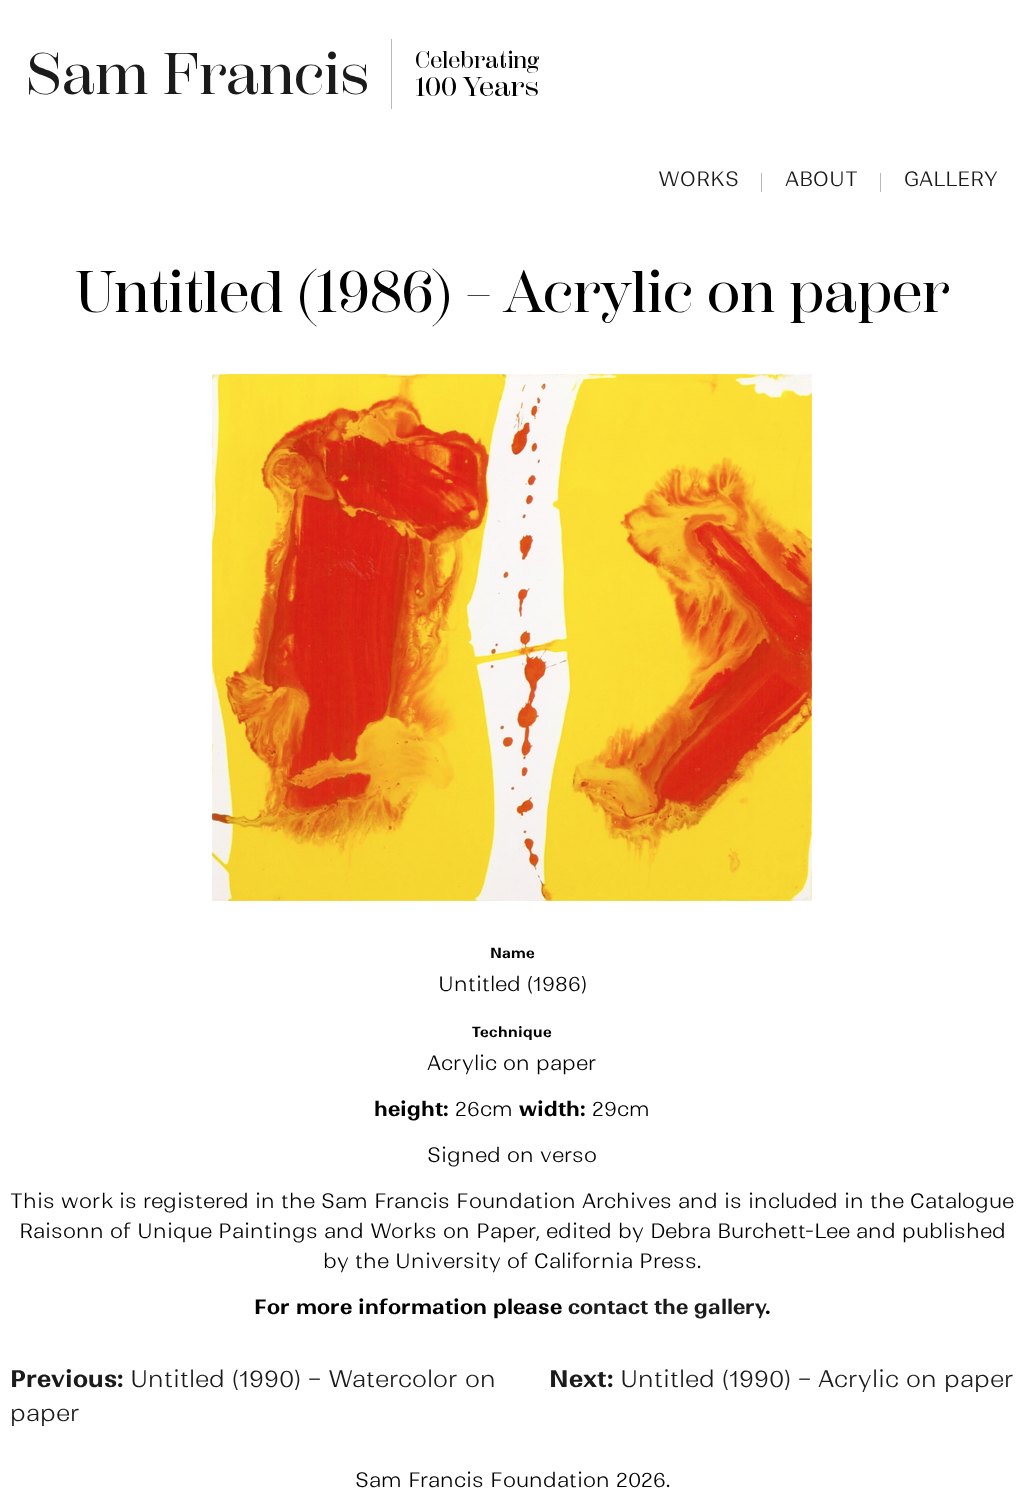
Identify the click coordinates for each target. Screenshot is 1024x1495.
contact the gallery (666, 1307)
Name (512, 953)
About (821, 179)
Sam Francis (197, 74)
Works (698, 179)
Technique (512, 1032)
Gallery (951, 179)
